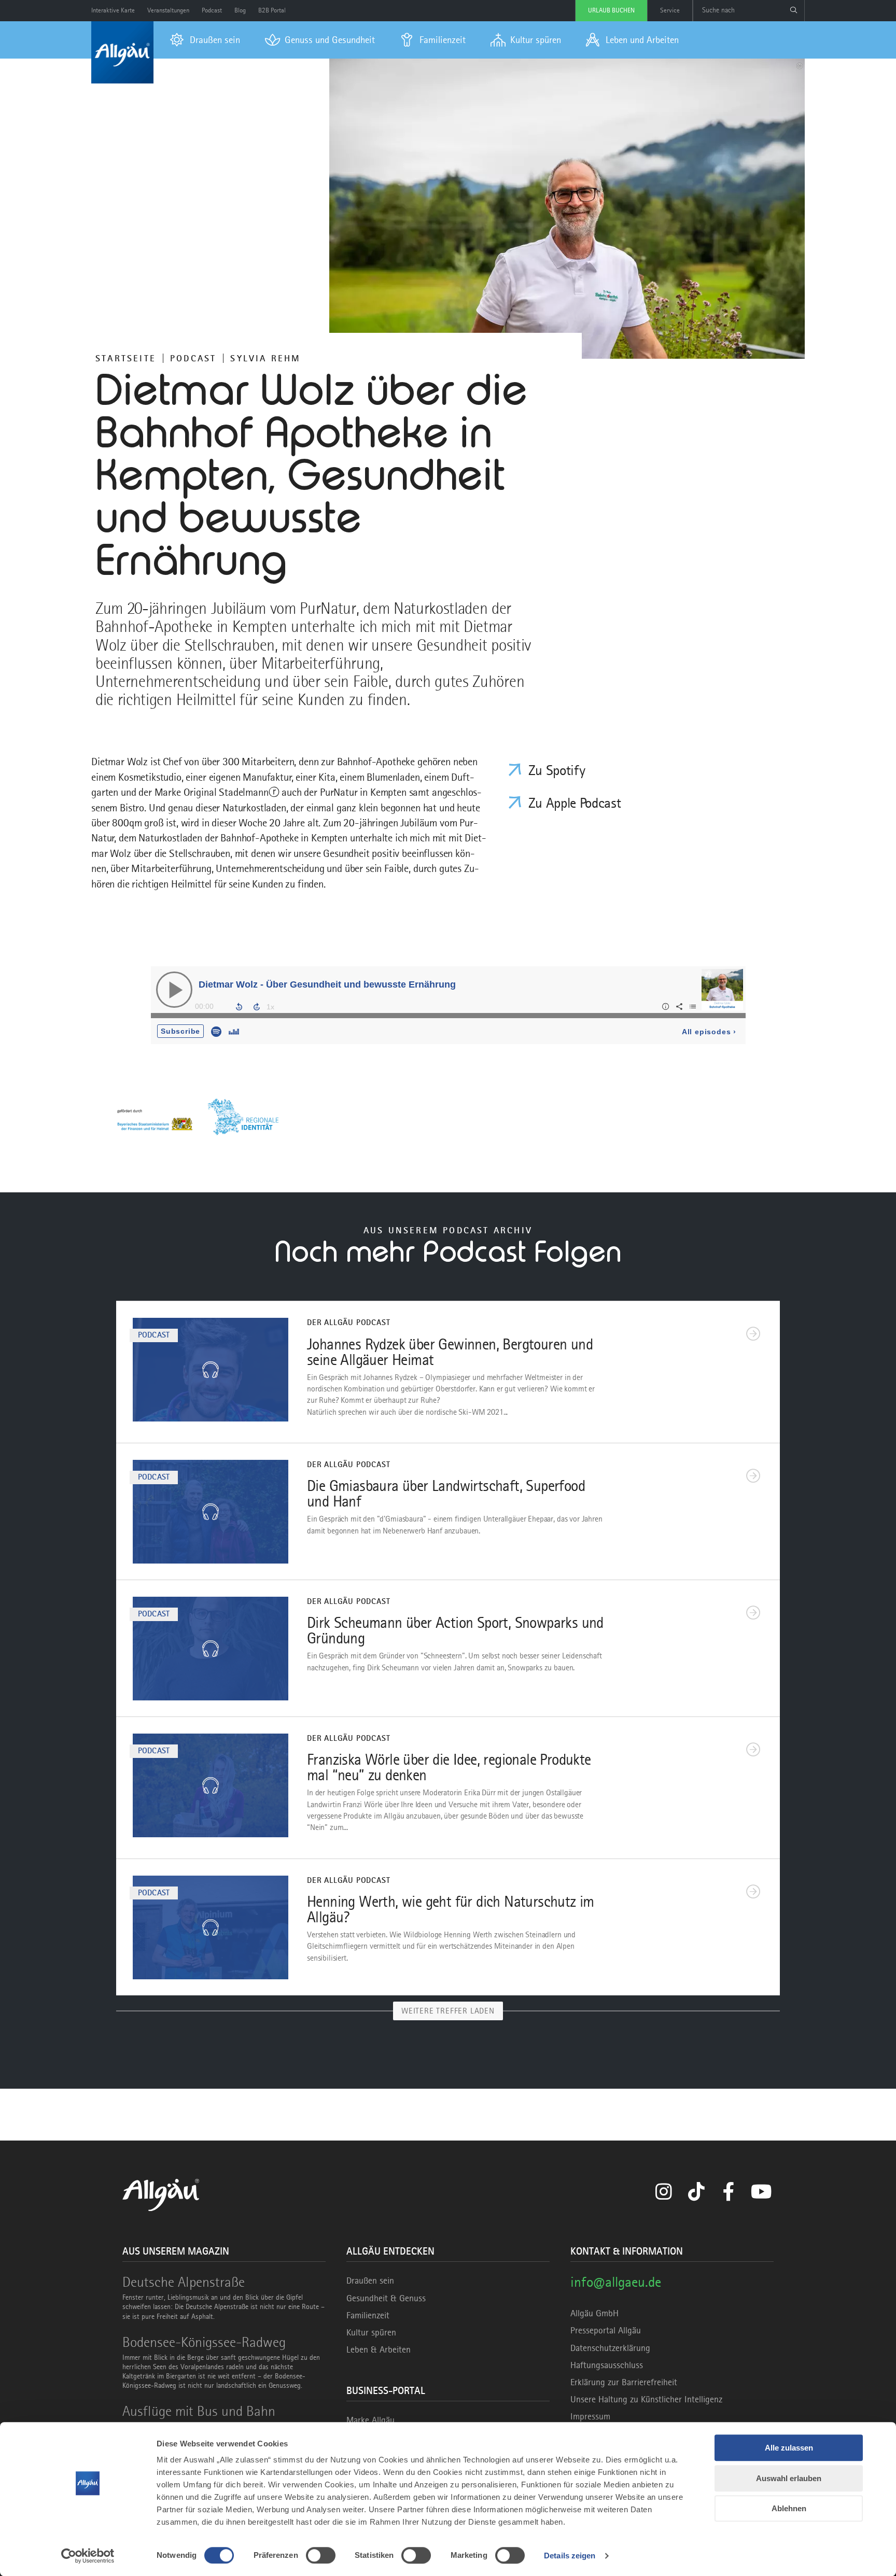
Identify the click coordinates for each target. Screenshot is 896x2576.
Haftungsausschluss (607, 2365)
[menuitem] (205, 40)
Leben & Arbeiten (379, 2349)
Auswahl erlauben (789, 2478)
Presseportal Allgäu (606, 2330)
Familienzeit (368, 2315)
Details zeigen (570, 2556)
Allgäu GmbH (594, 2313)
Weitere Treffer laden (448, 2011)
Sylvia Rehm (265, 358)
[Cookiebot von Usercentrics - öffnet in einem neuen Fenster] (88, 2556)
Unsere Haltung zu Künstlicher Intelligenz (646, 2399)
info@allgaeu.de (616, 2282)
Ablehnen (789, 2508)
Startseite (126, 358)
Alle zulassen (789, 2448)
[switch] (321, 2555)
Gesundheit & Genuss (386, 2298)
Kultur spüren (371, 2332)
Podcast (193, 358)
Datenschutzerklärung (610, 2348)
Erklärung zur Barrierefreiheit (624, 2382)
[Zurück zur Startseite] (122, 52)
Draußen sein (370, 2281)
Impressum (590, 2416)
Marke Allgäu (370, 2420)
